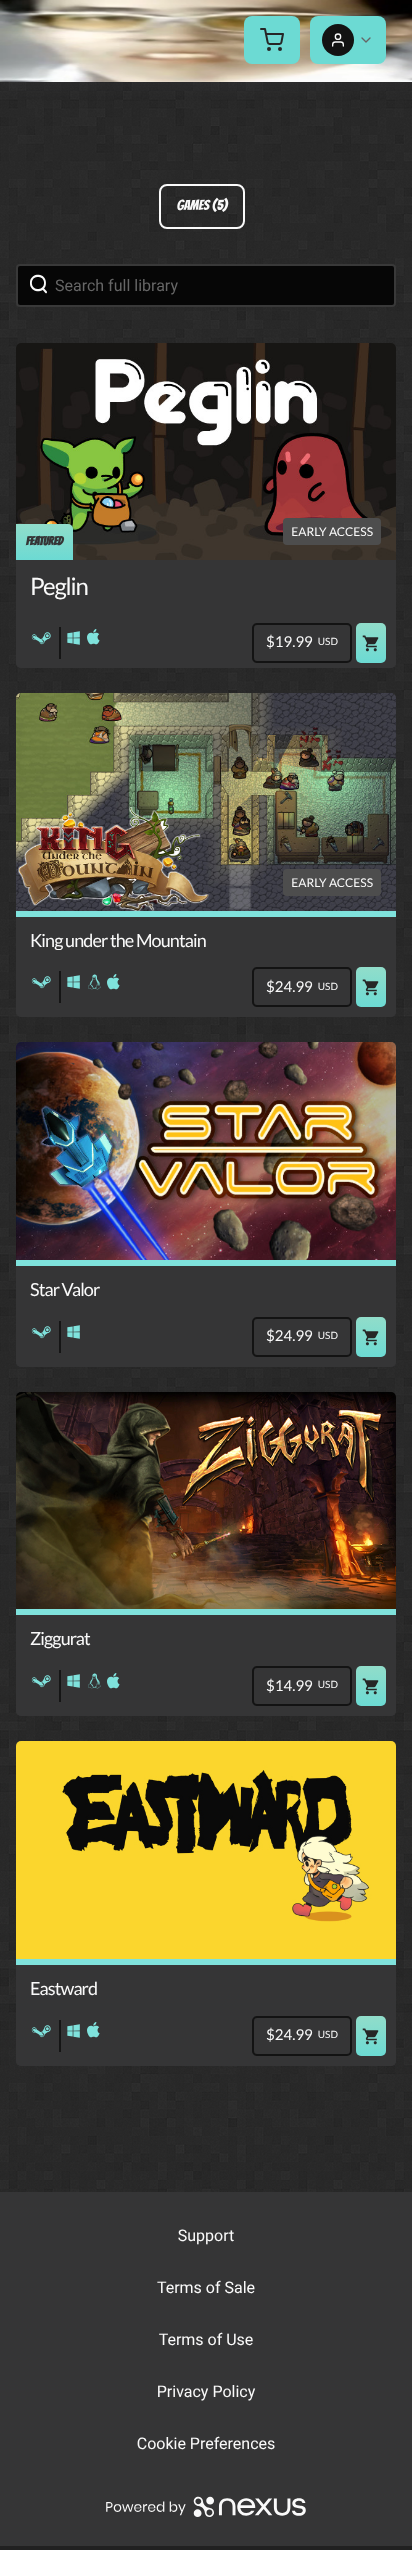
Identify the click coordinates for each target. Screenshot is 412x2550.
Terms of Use (206, 2339)
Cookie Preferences (206, 2443)
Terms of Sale (206, 2287)
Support (206, 2235)
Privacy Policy (206, 2391)
